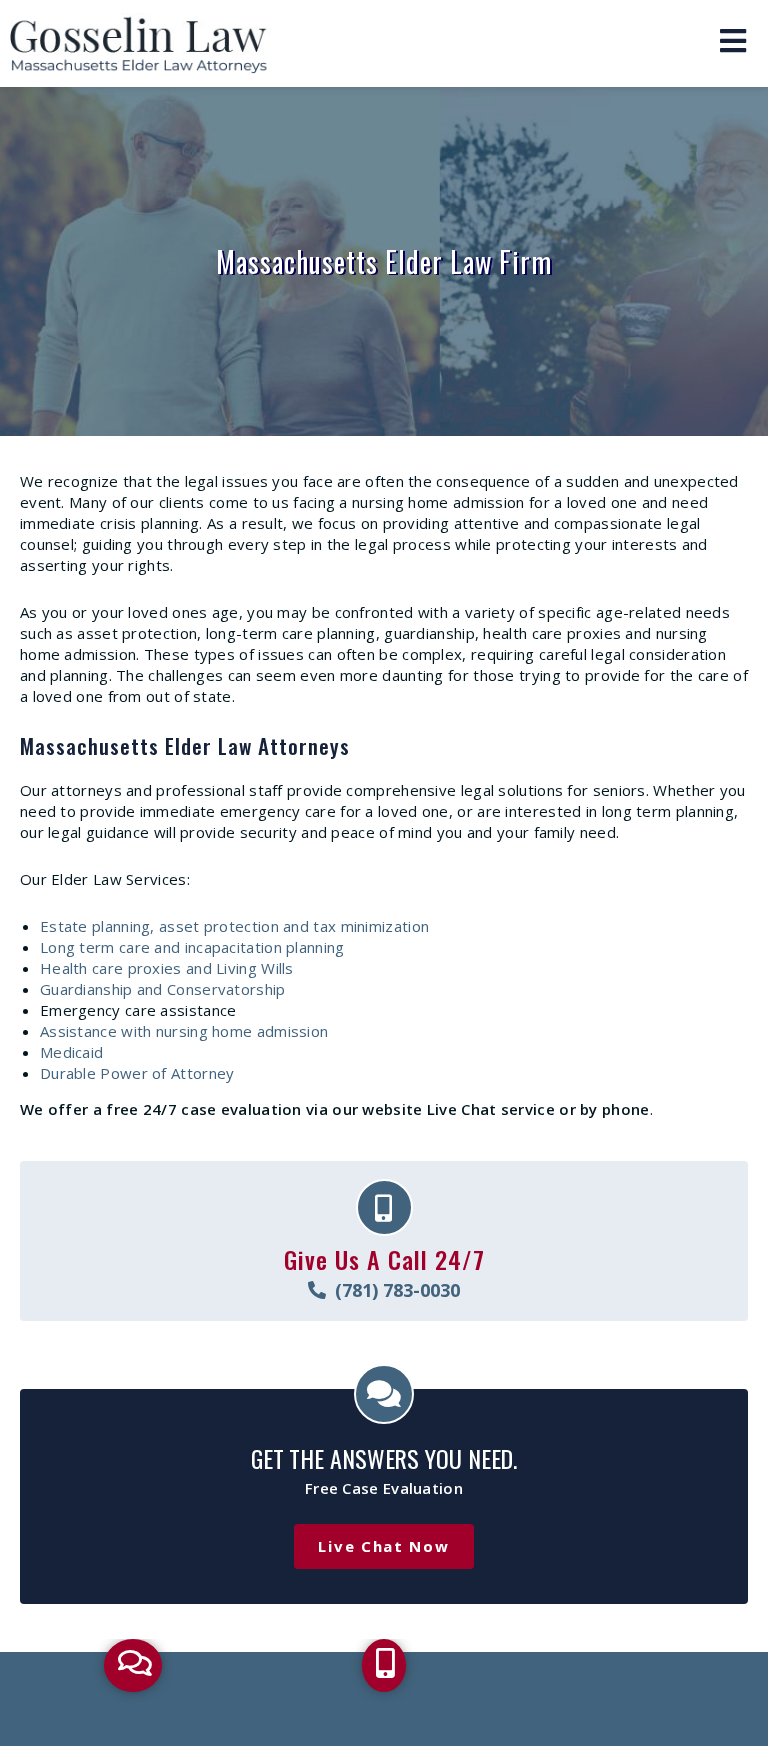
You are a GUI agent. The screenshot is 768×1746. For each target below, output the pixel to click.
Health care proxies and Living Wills (167, 968)
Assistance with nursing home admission (184, 1031)
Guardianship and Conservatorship (163, 989)
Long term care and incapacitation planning (192, 947)
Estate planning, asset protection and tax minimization (234, 926)
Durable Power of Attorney (137, 1073)
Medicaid (71, 1052)
